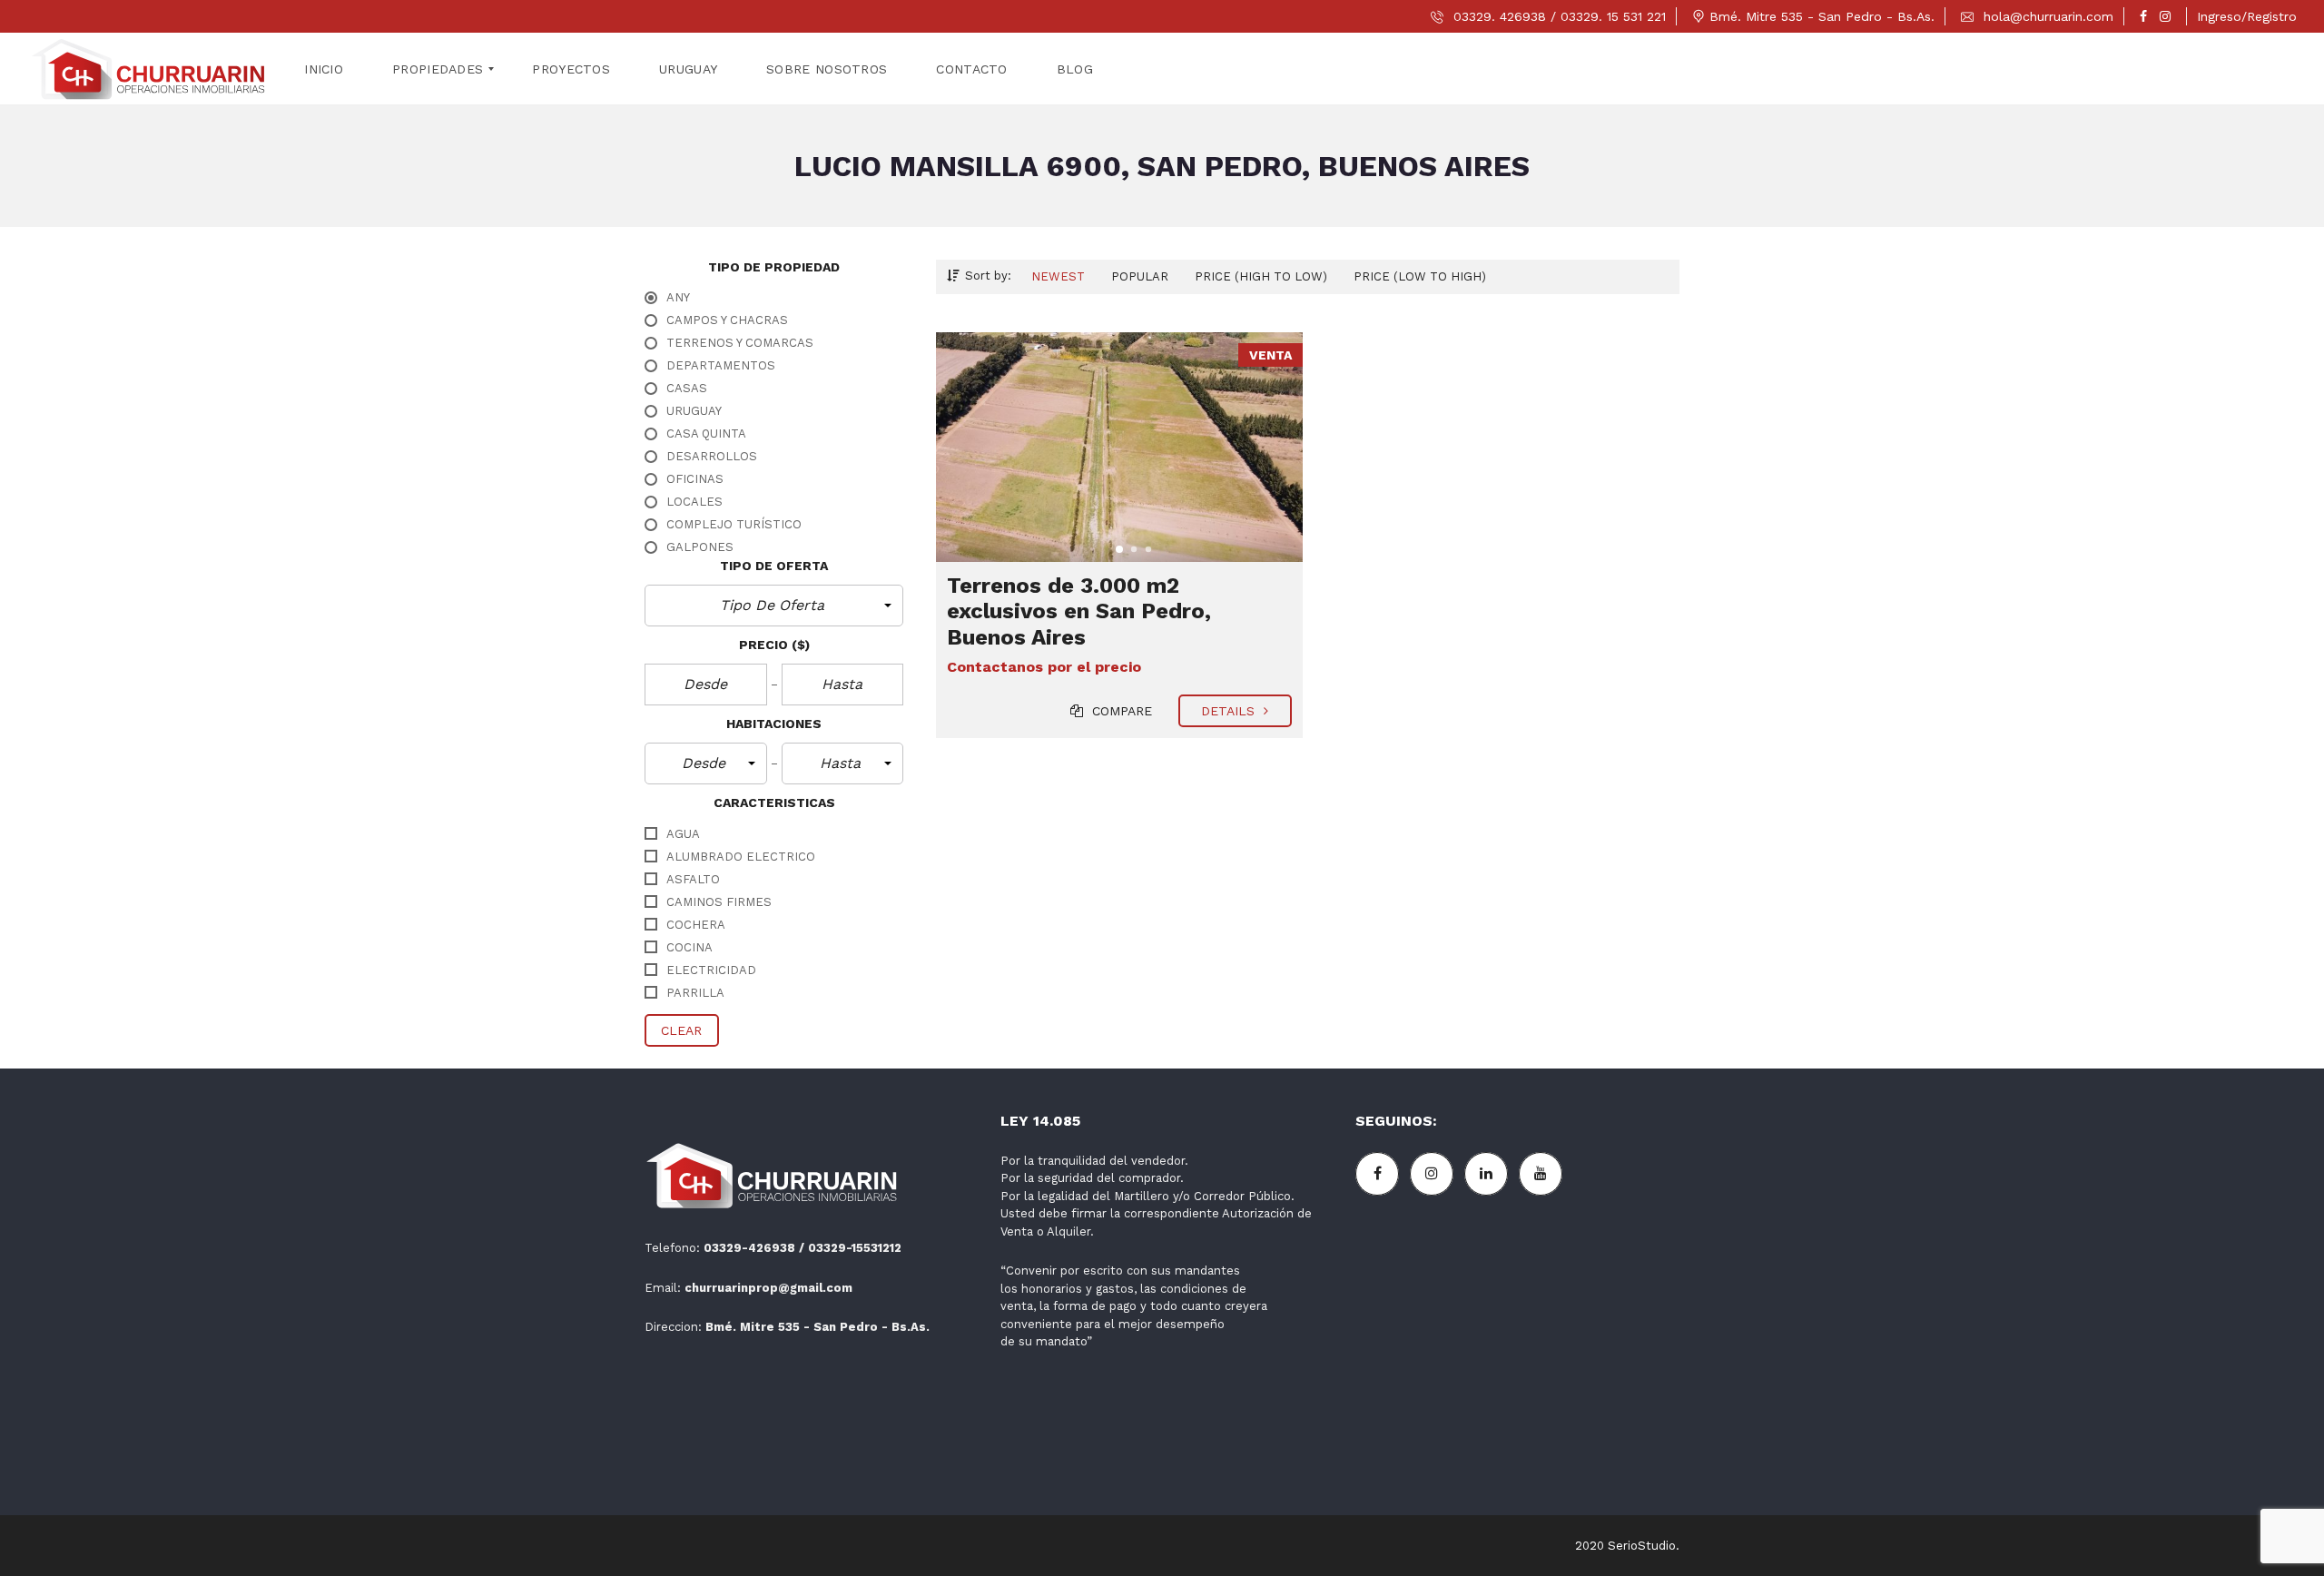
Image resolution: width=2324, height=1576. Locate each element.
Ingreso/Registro (2247, 16)
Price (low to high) (1420, 276)
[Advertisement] (1517, 1355)
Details (1231, 711)
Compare (1120, 711)
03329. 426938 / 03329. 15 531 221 (1557, 16)
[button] (774, 606)
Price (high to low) (1261, 276)
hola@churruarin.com (2046, 16)
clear (682, 1030)
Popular (1140, 276)
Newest (1058, 276)
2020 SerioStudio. (1627, 1546)
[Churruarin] (149, 69)
